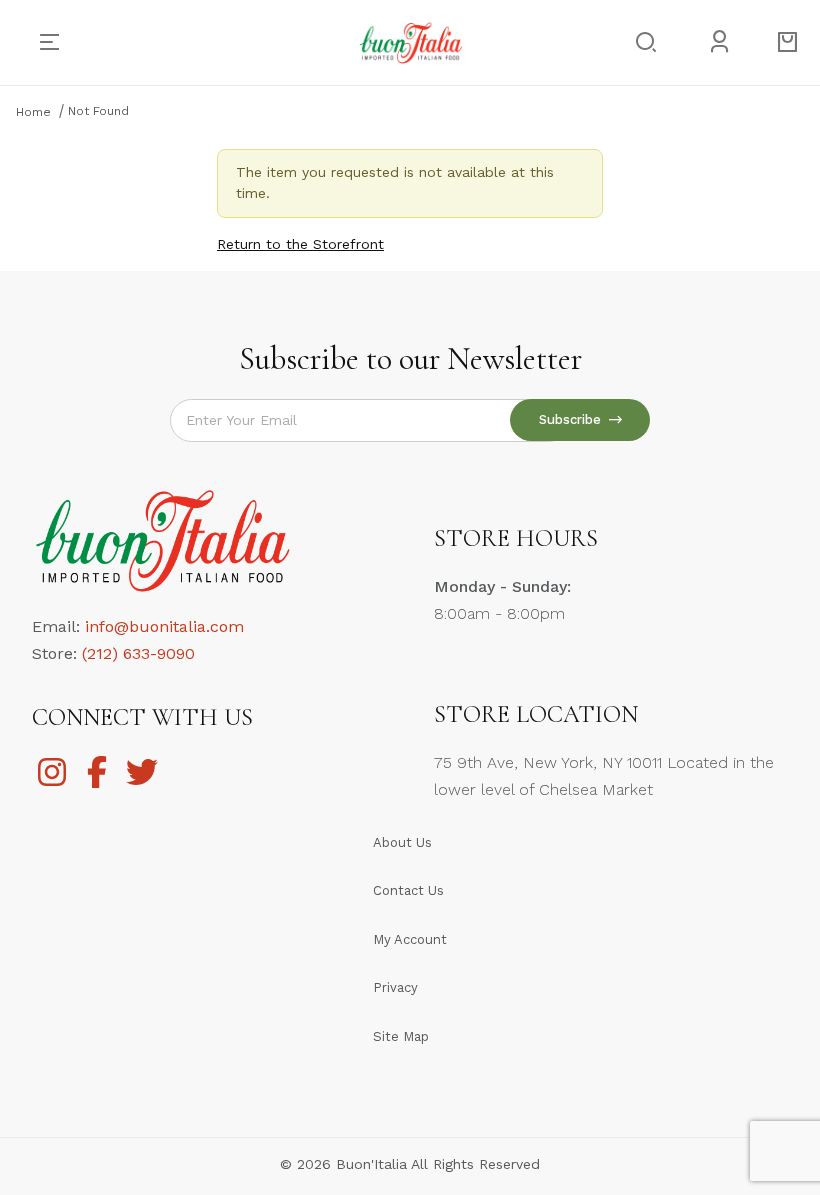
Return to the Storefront (300, 244)
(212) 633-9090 (138, 653)
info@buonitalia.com (164, 626)
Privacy (395, 987)
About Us (402, 842)
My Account (410, 939)
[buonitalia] (410, 41)
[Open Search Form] (643, 42)
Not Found (98, 111)
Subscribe (574, 419)
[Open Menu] (57, 42)
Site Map (401, 1036)
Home (33, 112)
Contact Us (408, 890)
